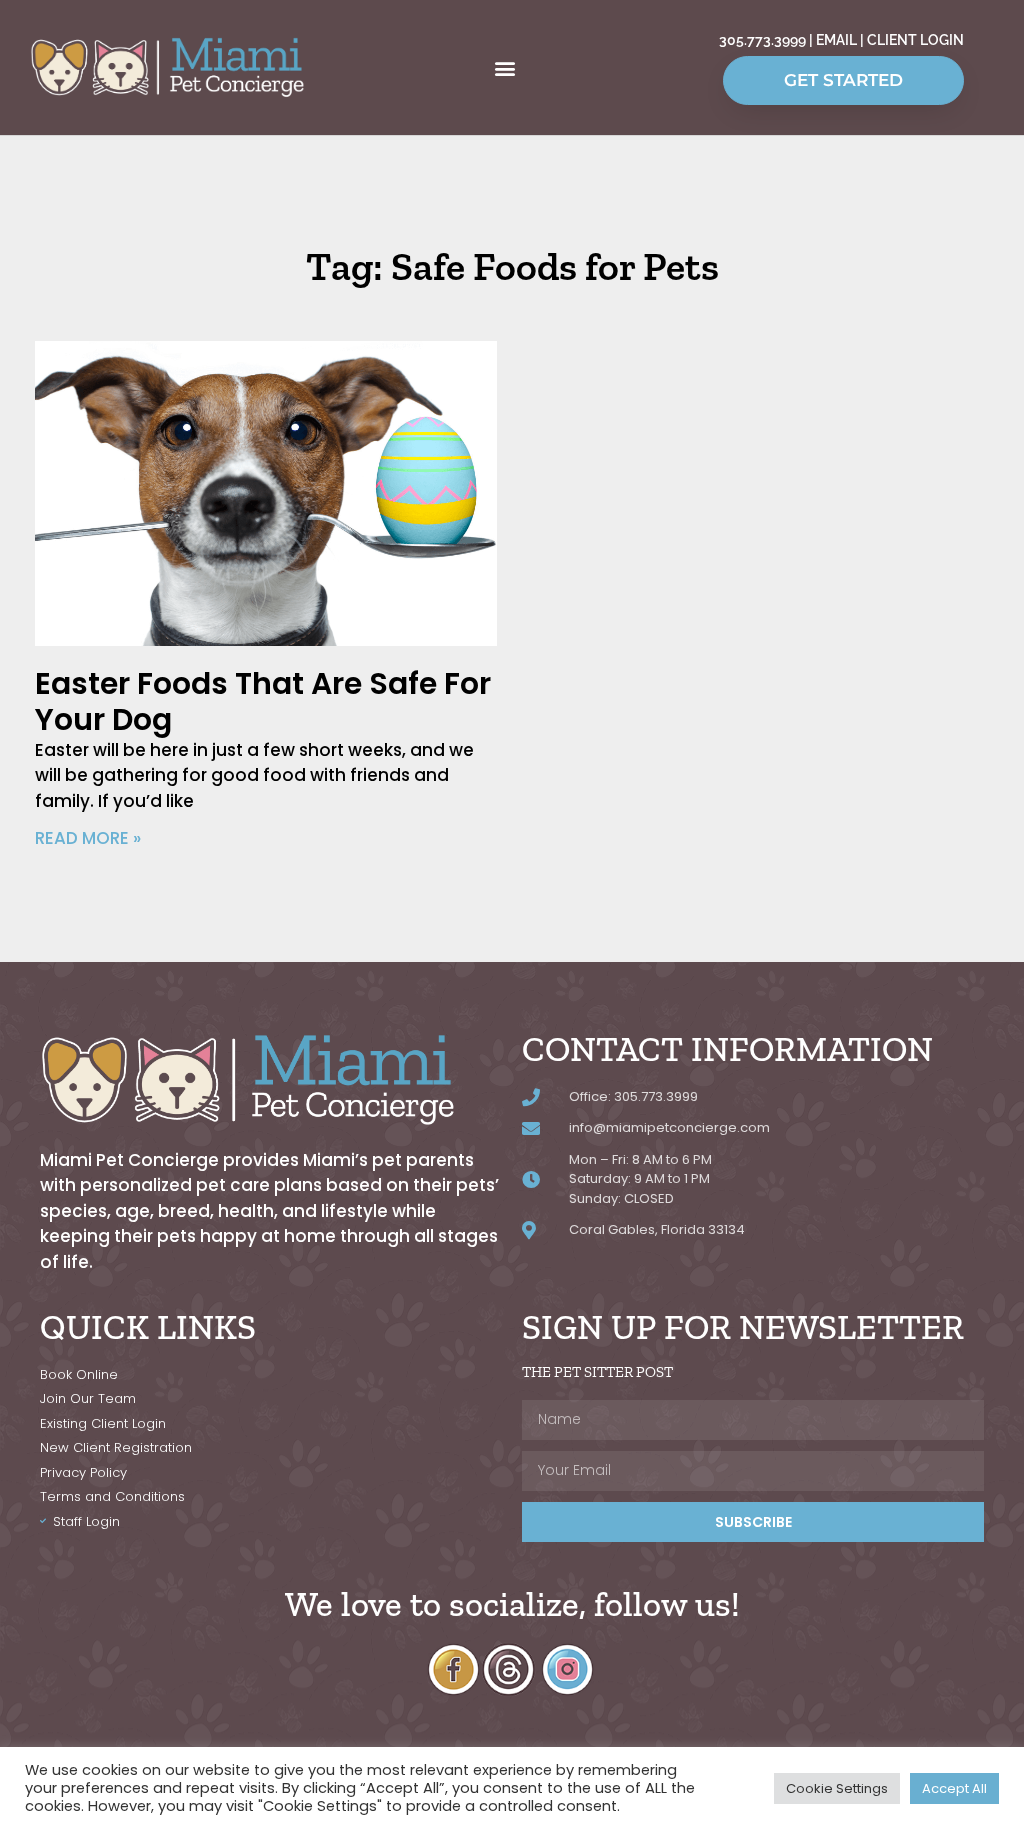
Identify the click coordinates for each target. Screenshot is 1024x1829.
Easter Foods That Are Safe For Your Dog (263, 701)
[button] (505, 67)
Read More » (88, 838)
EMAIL (836, 40)
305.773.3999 (764, 40)
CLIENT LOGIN (915, 40)
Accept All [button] (954, 1788)
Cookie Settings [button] (837, 1788)
